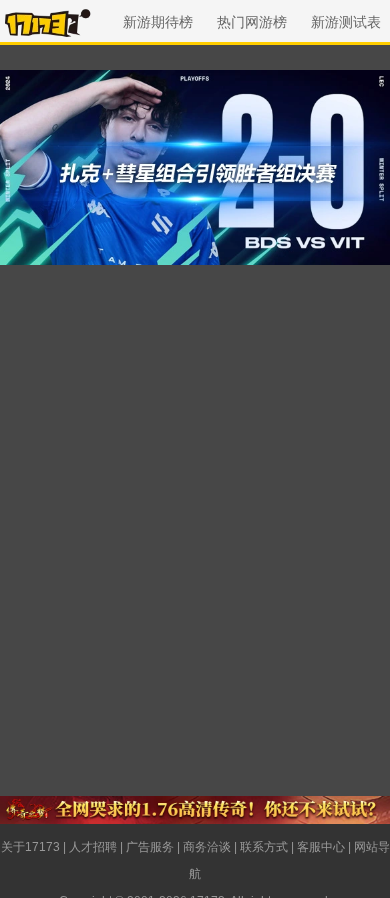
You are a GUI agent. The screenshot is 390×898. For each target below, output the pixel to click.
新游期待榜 (158, 22)
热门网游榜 (252, 22)
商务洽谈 (207, 847)
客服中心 (321, 847)
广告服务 (150, 847)
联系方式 (264, 847)
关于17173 (30, 847)
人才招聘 (93, 847)
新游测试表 (346, 22)
